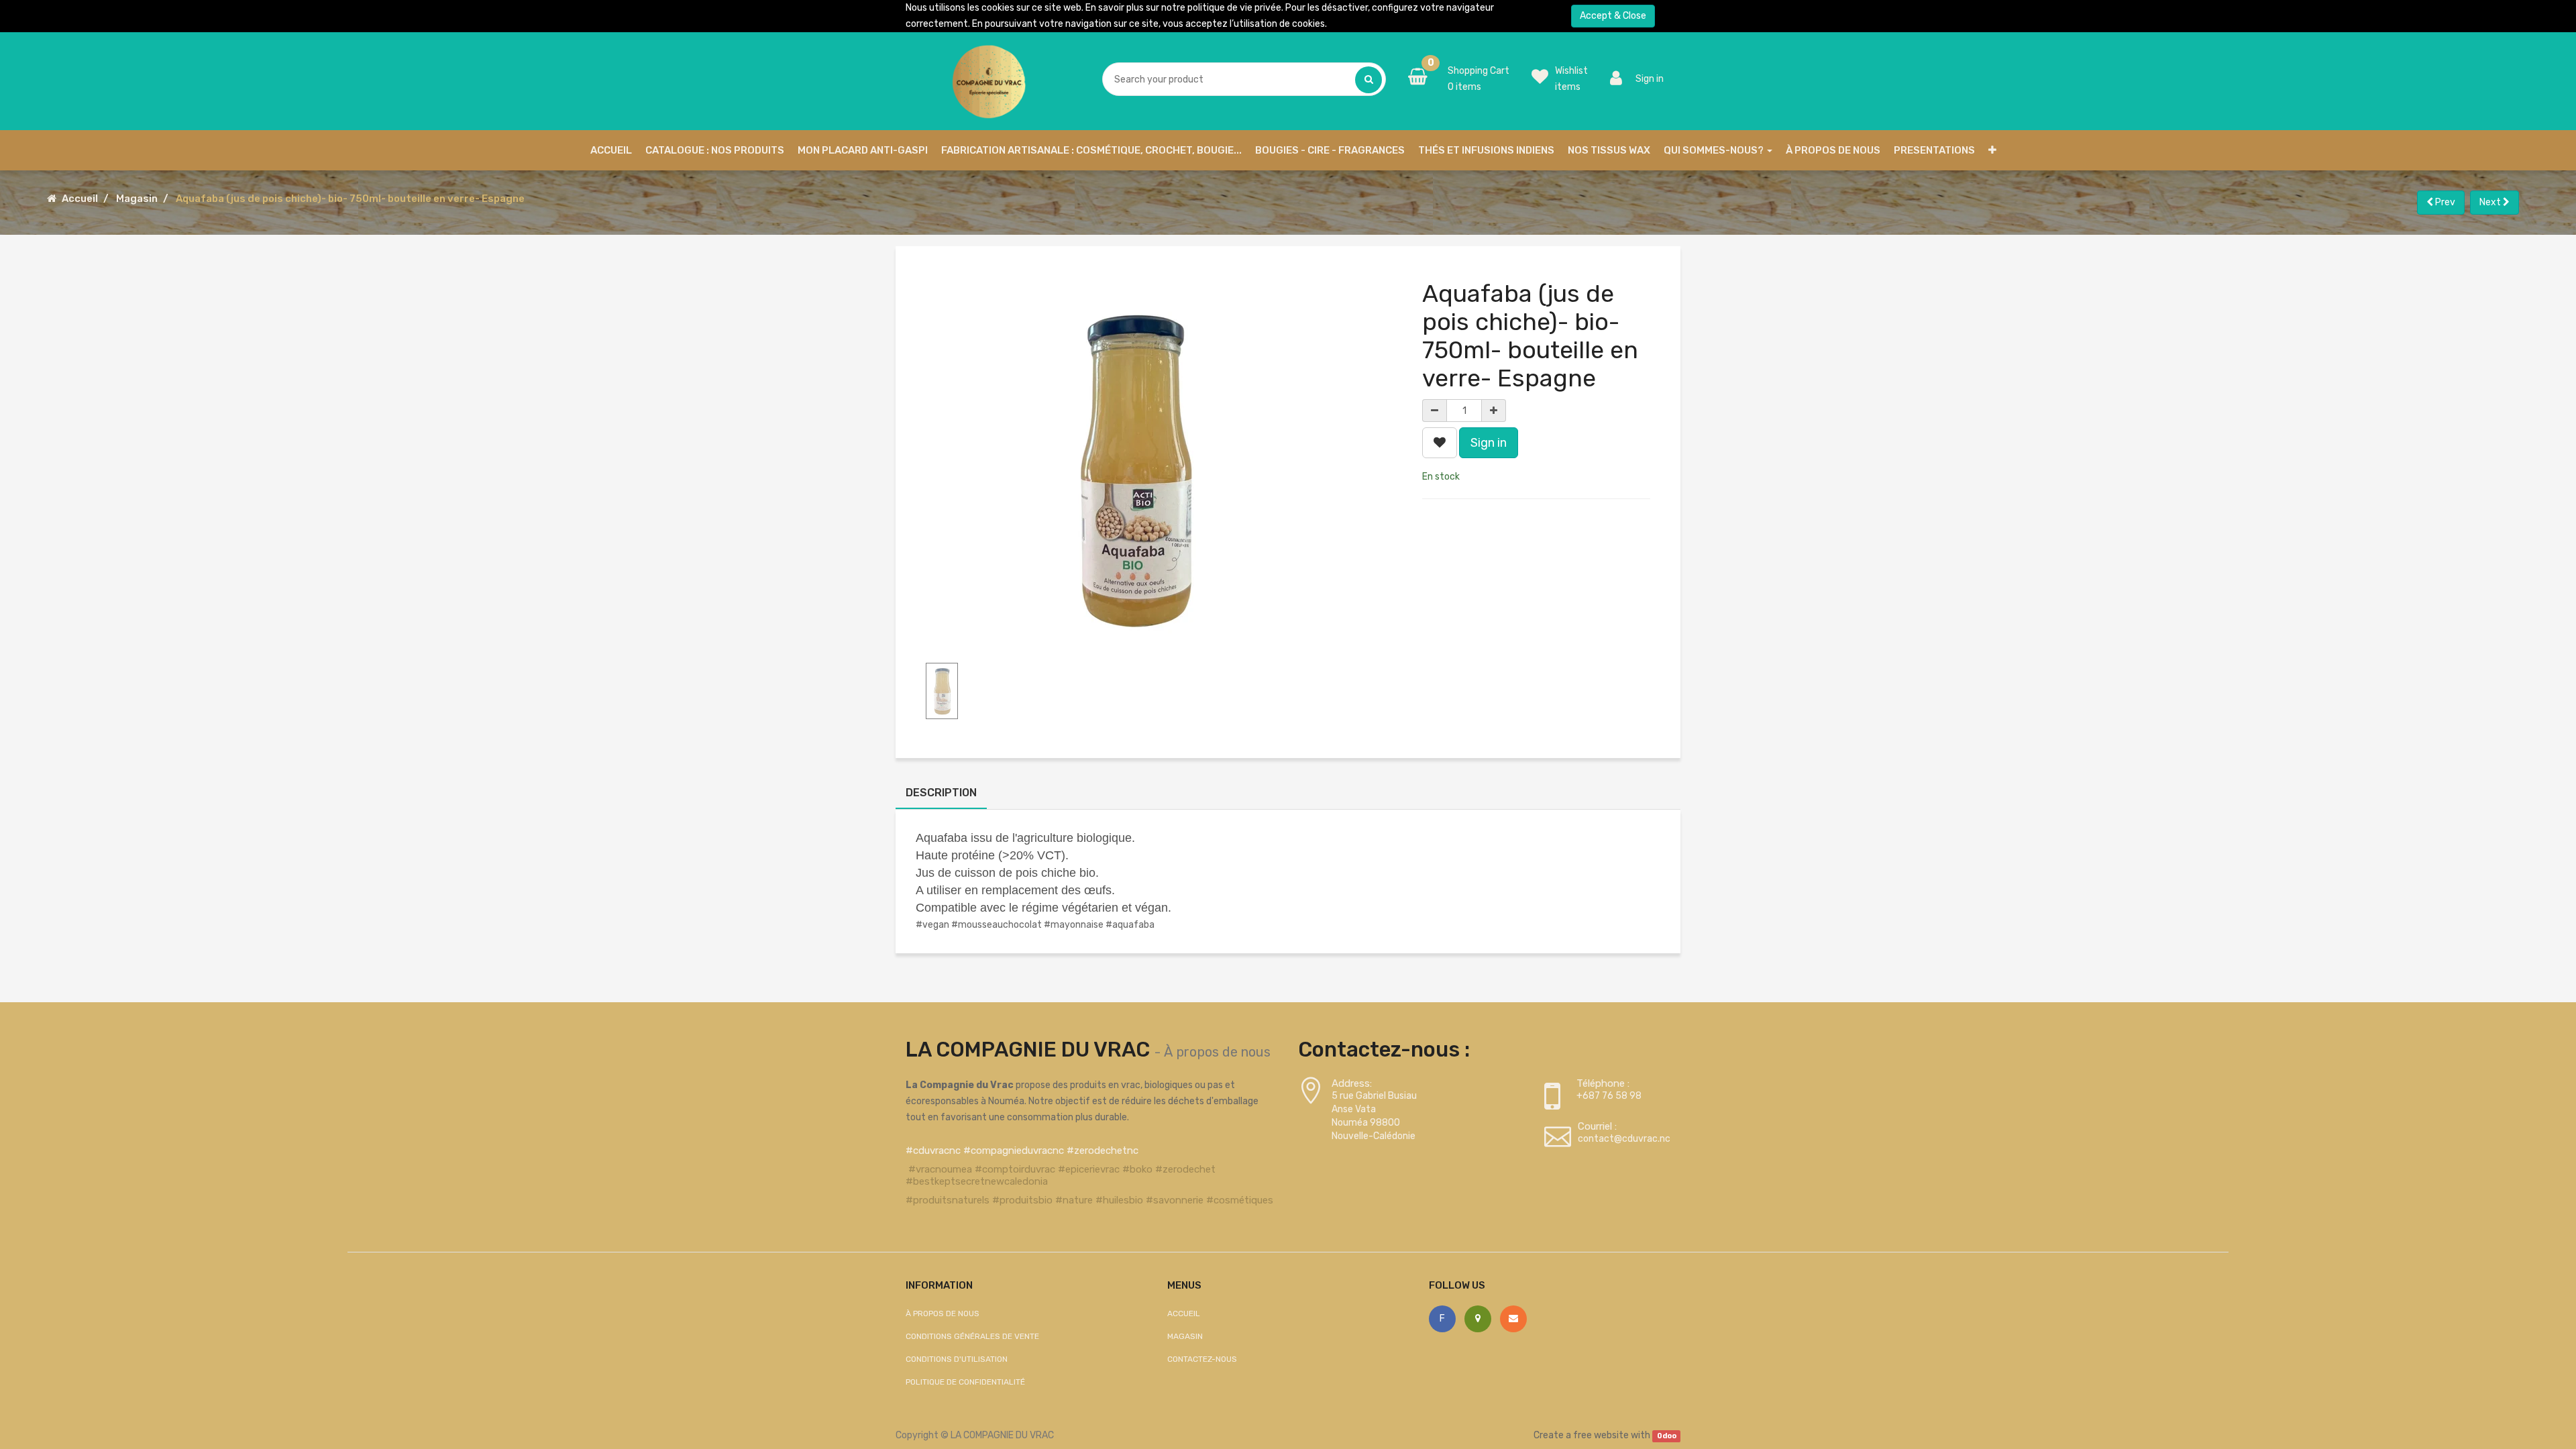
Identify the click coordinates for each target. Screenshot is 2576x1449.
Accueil (80, 199)
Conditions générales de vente (972, 1336)
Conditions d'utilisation (957, 1359)
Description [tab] (941, 793)
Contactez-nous (1202, 1359)
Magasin (137, 199)
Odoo (1667, 1436)
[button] (1992, 150)
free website (1601, 1435)
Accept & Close (1613, 16)
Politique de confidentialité (965, 1382)
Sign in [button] (1489, 443)
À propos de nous (1217, 1052)
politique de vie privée (1234, 8)
